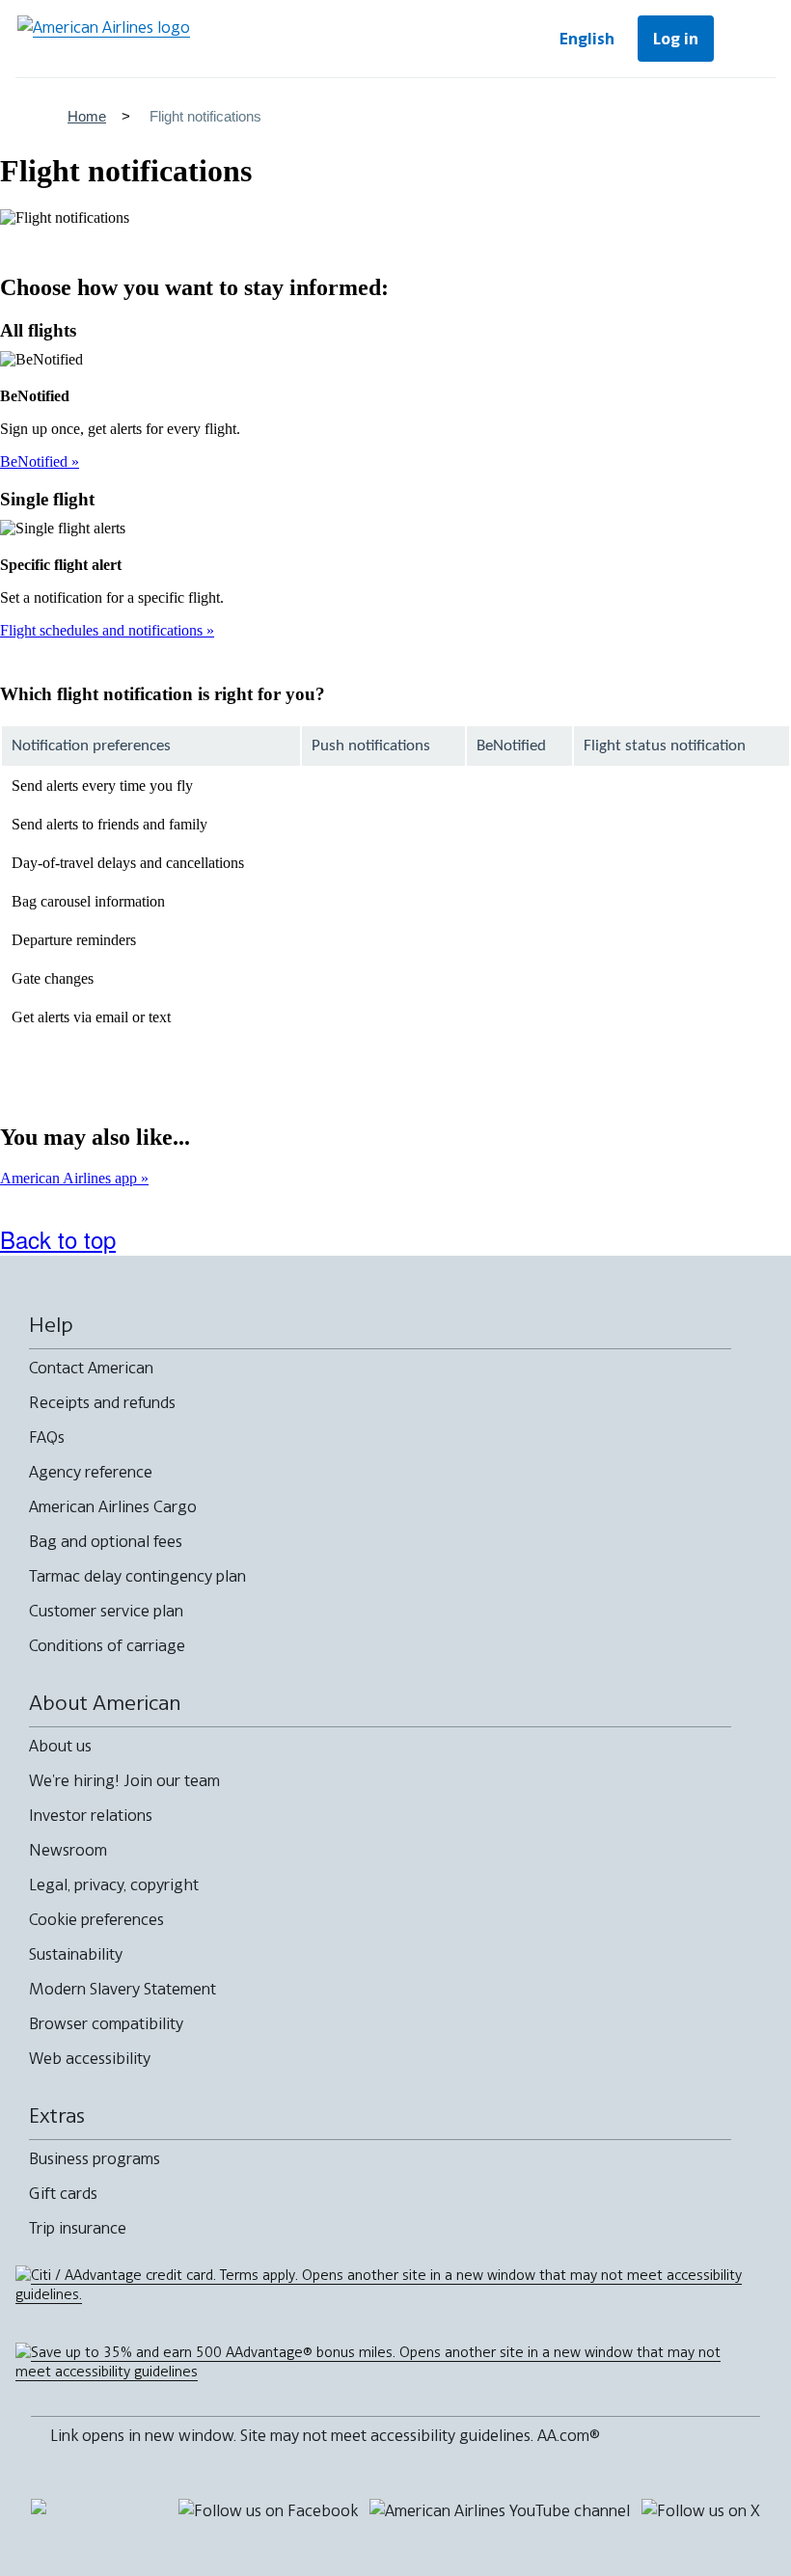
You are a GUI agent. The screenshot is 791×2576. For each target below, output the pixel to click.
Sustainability (76, 1954)
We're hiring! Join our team (124, 1780)
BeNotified (36, 461)
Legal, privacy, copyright (114, 1885)
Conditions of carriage (107, 1645)
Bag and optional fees (106, 1541)
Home (87, 116)
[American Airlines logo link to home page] (104, 39)
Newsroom (68, 1850)
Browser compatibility (106, 2023)
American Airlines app (70, 1178)
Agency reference (91, 1472)
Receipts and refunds (102, 1402)
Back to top (58, 1239)
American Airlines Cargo (113, 1506)
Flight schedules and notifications (103, 630)
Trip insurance (78, 2228)
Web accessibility (90, 2058)
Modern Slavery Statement (123, 1989)
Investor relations (91, 1815)
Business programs (95, 2158)
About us (60, 1746)
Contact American (91, 1368)
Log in (676, 39)
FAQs (47, 1437)
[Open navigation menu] (749, 39)
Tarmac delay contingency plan (137, 1576)
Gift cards (63, 2193)
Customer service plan (106, 1611)
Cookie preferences (96, 1919)
